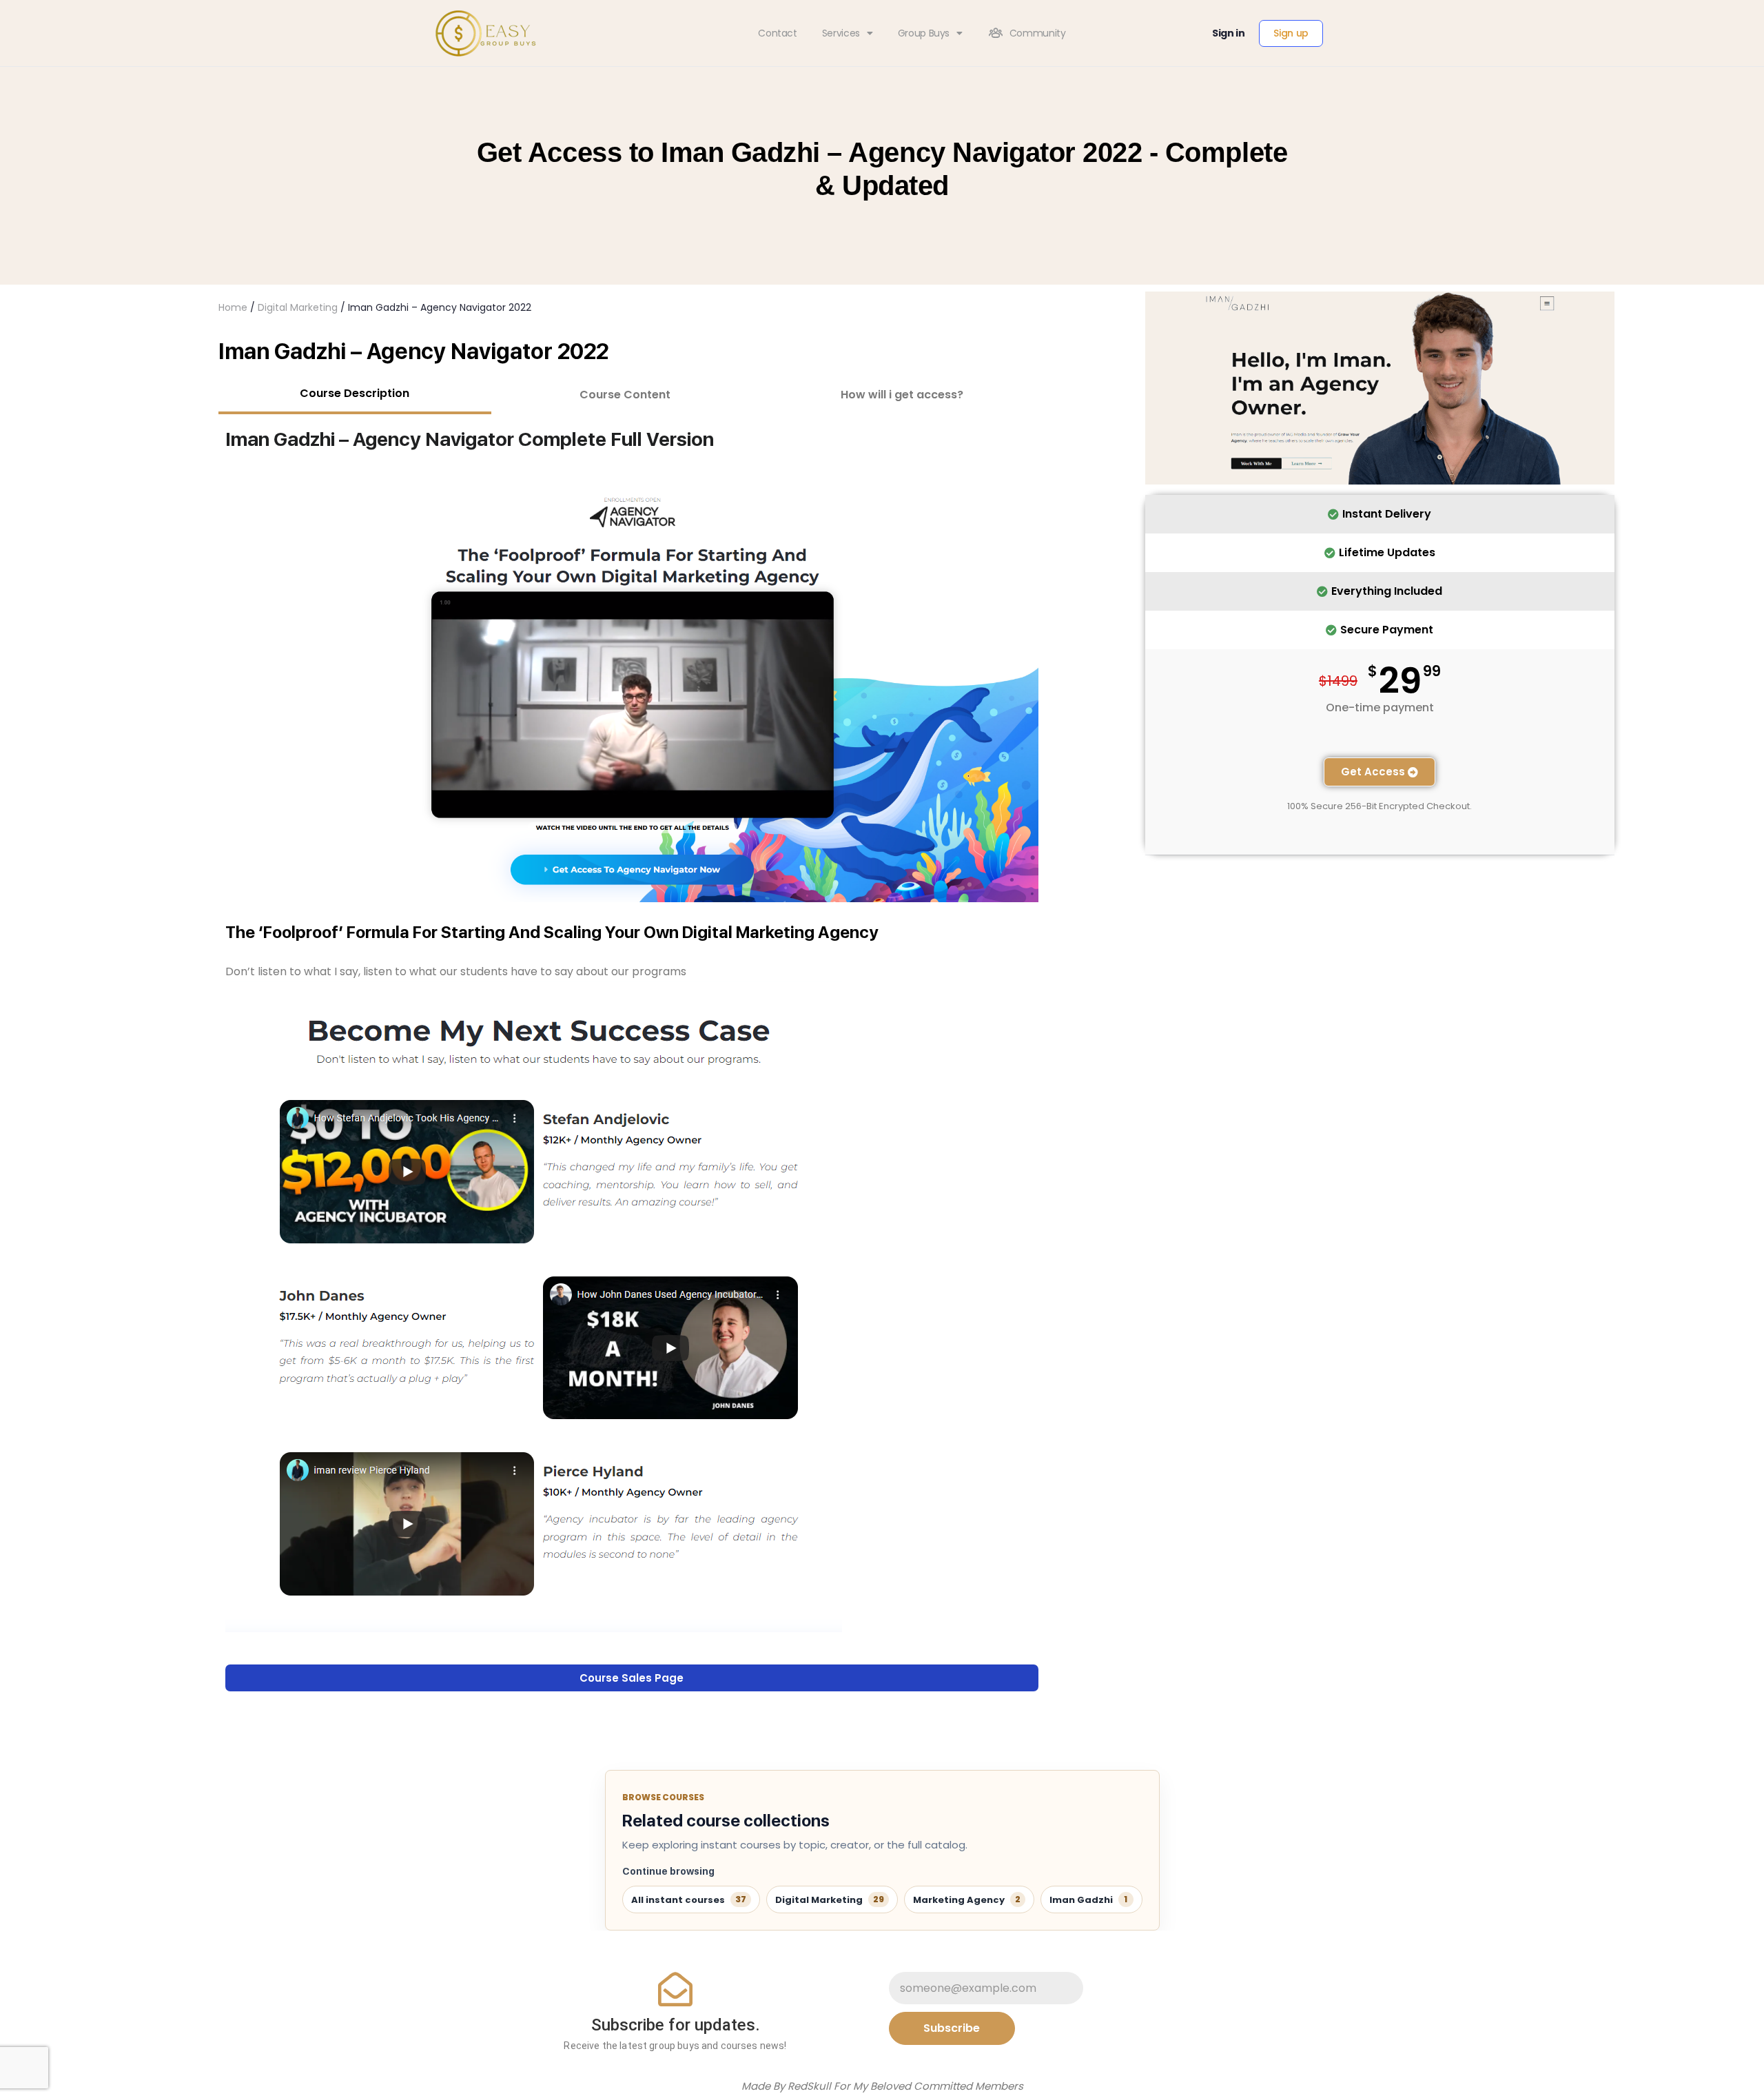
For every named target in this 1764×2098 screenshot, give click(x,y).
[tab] (355, 395)
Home (233, 307)
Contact (778, 33)
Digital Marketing (298, 307)
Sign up (1291, 33)
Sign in (1229, 33)
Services (841, 33)
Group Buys (924, 33)
